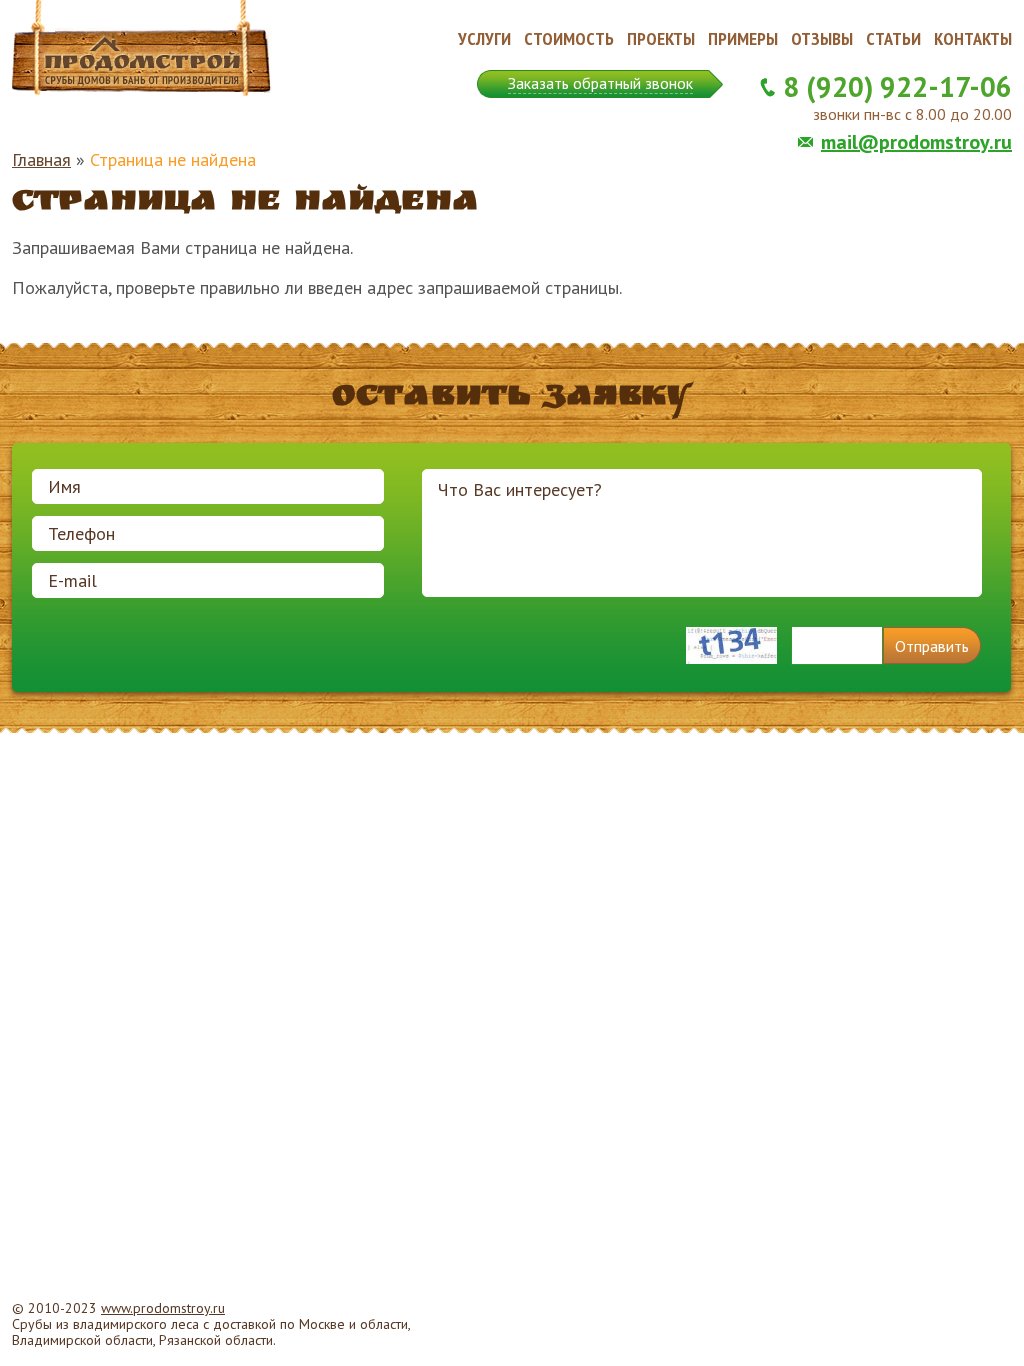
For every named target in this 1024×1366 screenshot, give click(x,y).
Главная (41, 159)
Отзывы (822, 38)
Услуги (484, 38)
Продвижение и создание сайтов (964, 1325)
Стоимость (569, 38)
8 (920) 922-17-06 (897, 86)
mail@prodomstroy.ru (916, 142)
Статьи (893, 38)
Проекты (661, 38)
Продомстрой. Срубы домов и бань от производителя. (142, 49)
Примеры (743, 38)
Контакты (973, 38)
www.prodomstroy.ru (163, 1308)
